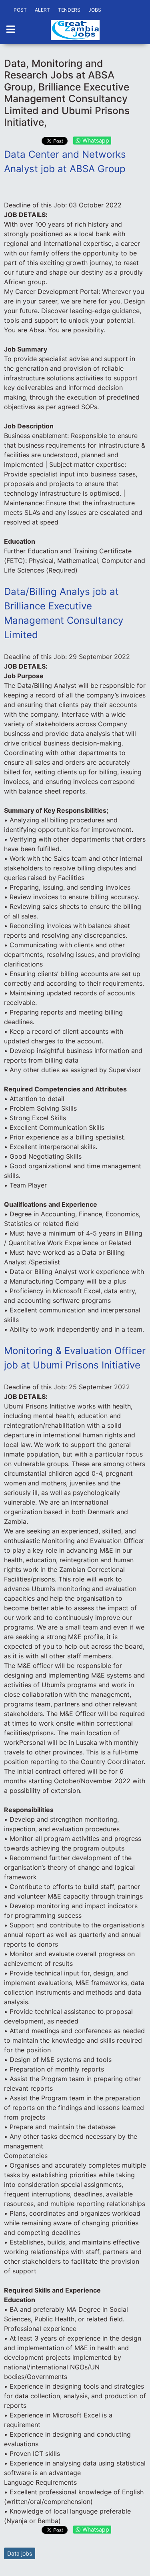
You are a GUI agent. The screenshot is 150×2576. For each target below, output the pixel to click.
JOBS (95, 10)
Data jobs (20, 2553)
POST (20, 10)
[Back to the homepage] (75, 30)
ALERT (42, 10)
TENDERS (69, 10)
